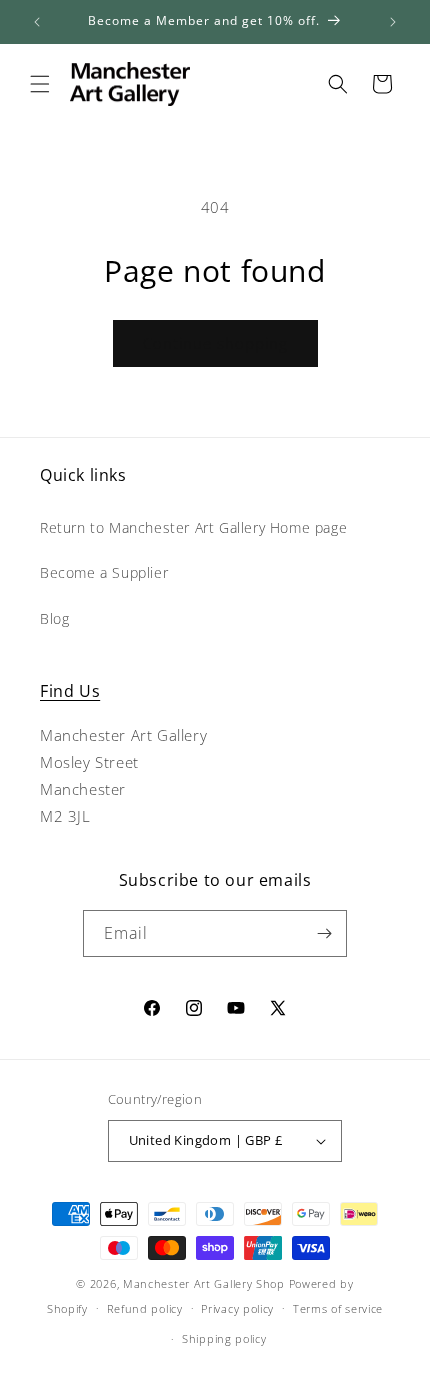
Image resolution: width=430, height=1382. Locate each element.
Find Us (70, 691)
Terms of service (338, 1308)
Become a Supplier (104, 572)
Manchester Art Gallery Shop (204, 1283)
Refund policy (145, 1308)
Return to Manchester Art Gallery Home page (193, 527)
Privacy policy (237, 1308)
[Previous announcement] (37, 22)
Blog (54, 618)
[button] (40, 84)
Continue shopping (215, 343)
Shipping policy (224, 1338)
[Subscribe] (324, 933)
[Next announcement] (393, 22)
